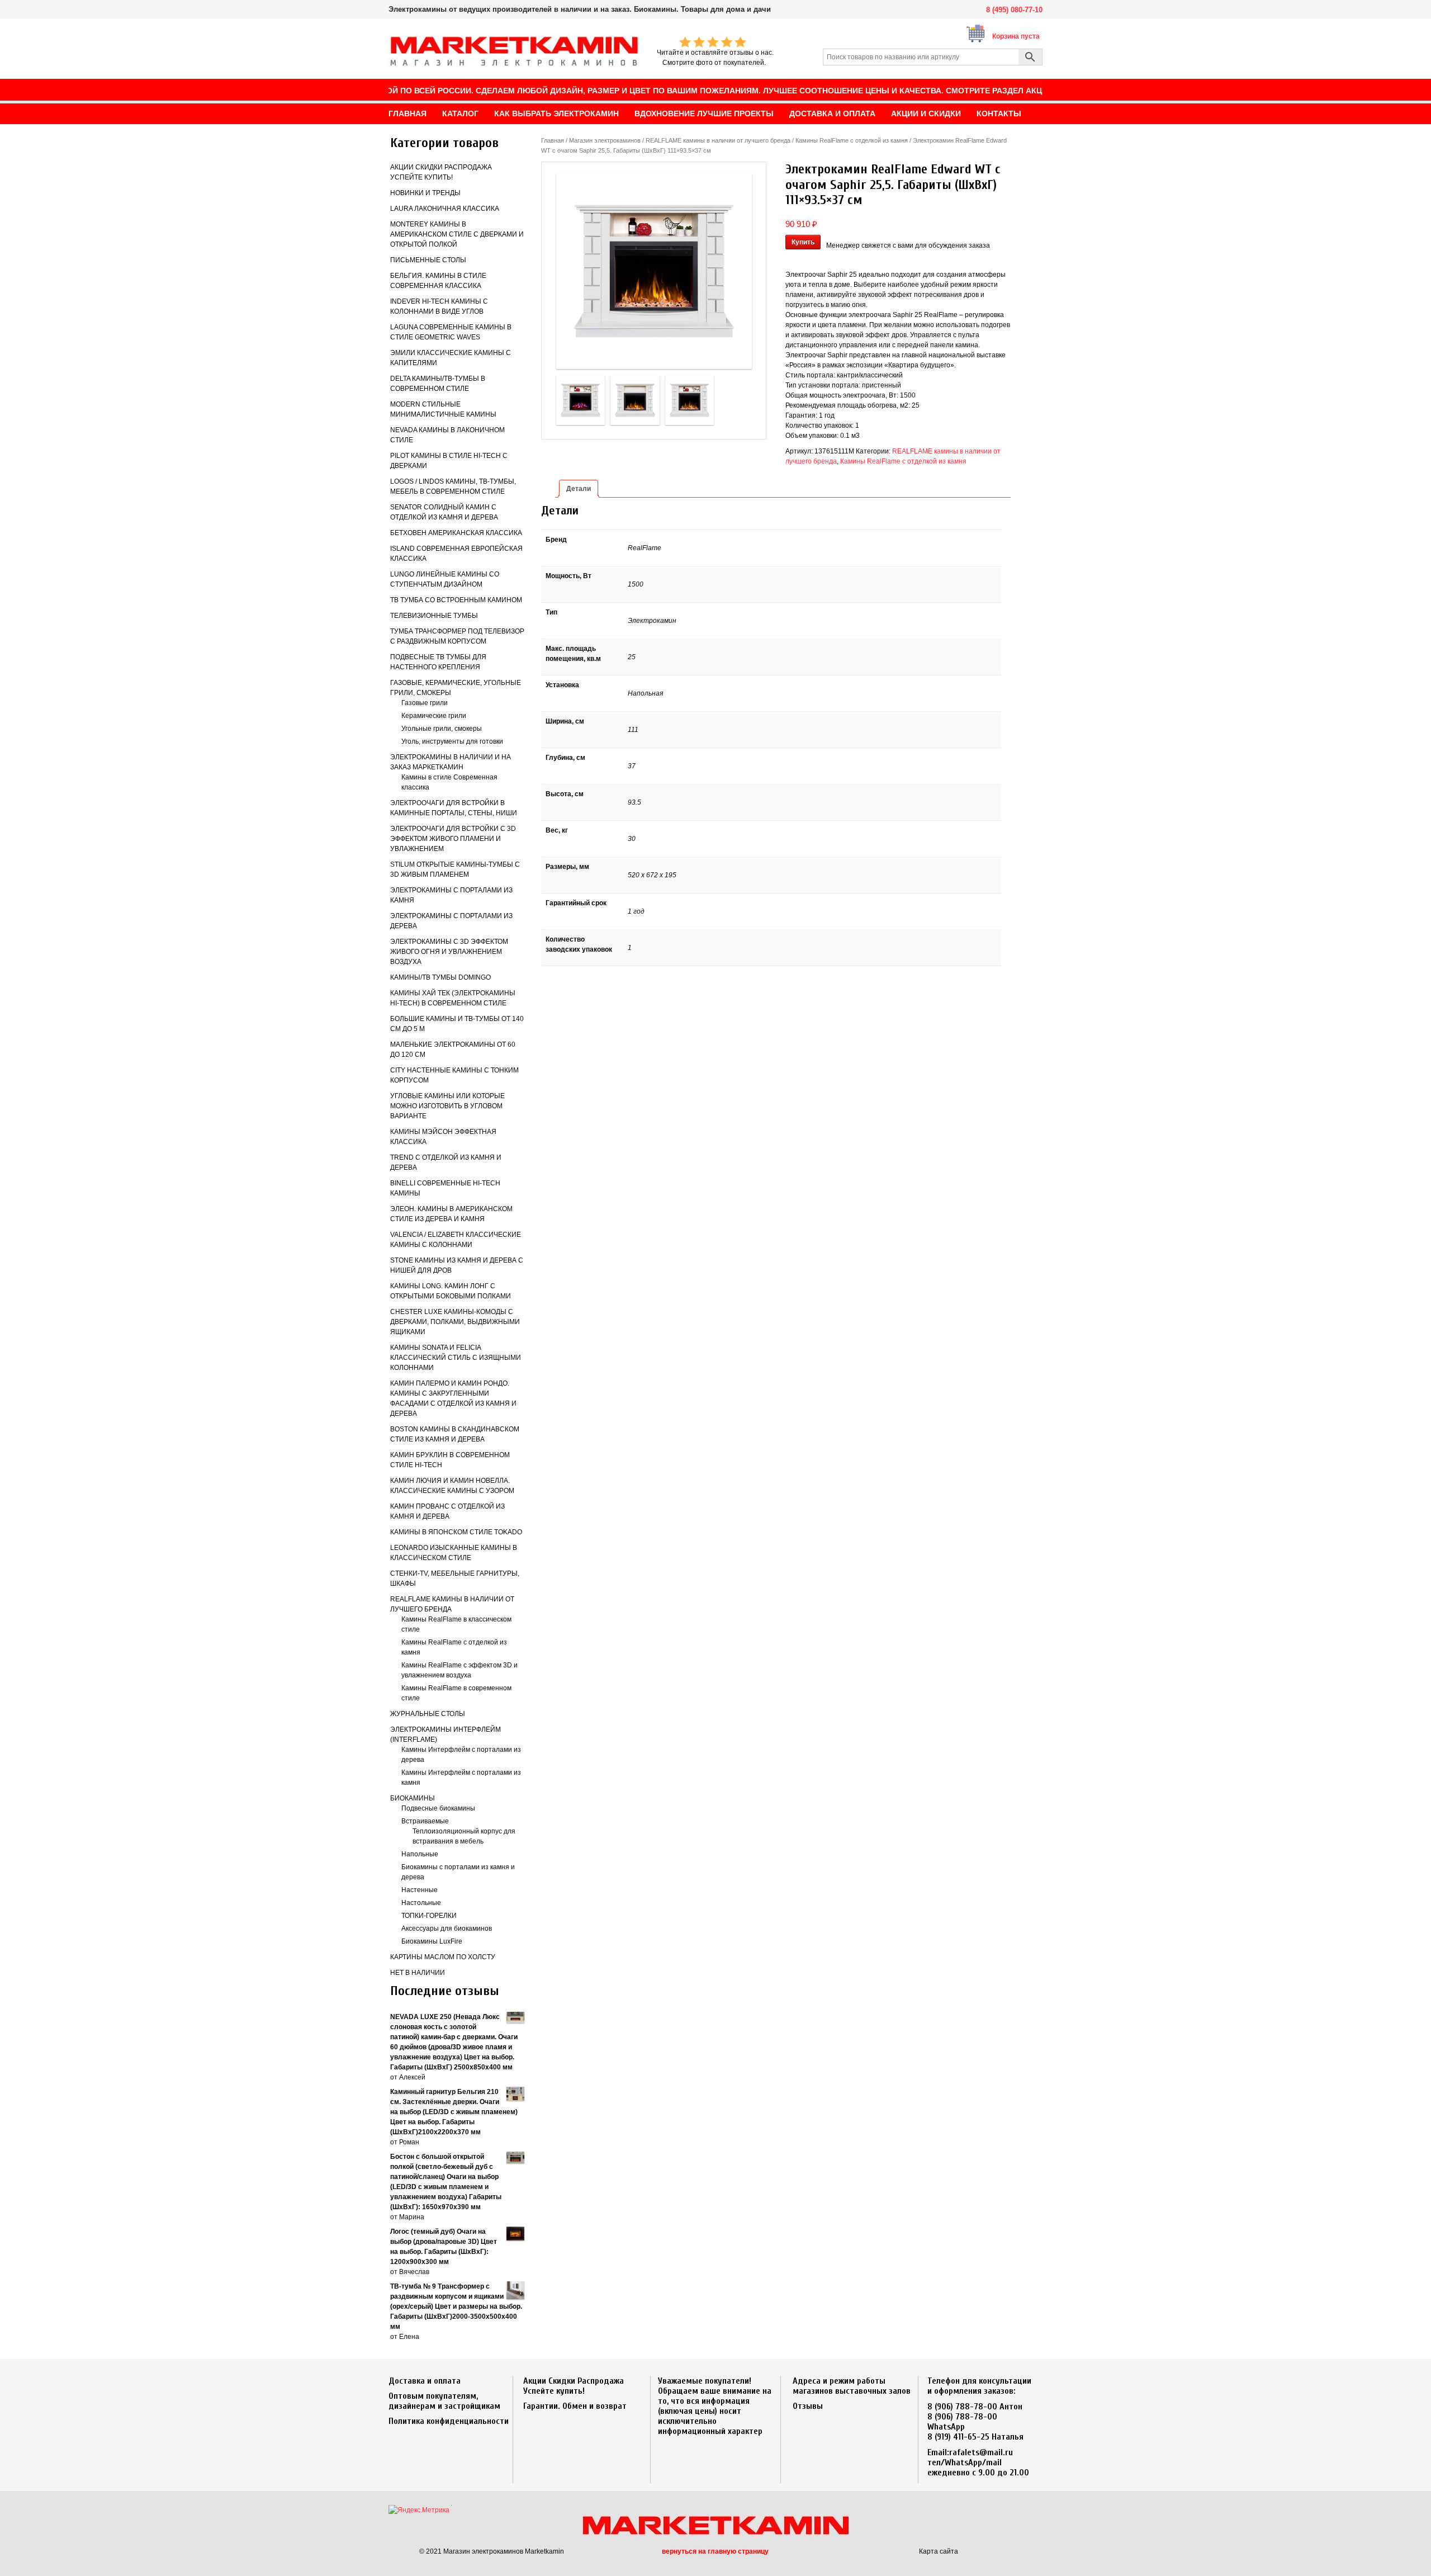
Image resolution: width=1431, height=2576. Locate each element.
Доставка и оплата (425, 2381)
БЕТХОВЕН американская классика (456, 533)
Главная (553, 140)
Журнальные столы (428, 1714)
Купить (803, 242)
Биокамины (413, 1798)
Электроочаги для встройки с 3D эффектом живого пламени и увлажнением (453, 839)
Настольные (421, 1903)
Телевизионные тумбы (434, 616)
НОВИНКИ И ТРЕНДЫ (425, 193)
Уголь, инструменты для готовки (452, 741)
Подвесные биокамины (438, 1808)
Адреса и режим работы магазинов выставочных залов (852, 2386)
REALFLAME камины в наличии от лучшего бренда (718, 140)
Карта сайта (939, 2551)
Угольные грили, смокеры (442, 729)
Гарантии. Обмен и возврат (575, 2406)
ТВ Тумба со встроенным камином (456, 600)
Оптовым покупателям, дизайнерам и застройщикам (444, 2401)
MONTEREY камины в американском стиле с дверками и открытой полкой (457, 234)
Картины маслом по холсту (443, 1957)
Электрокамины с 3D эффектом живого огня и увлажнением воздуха (449, 952)
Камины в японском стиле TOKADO (456, 1532)
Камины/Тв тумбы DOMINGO (440, 977)
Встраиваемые (425, 1821)
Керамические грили (434, 716)
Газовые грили (425, 703)
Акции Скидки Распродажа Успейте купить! (574, 2386)
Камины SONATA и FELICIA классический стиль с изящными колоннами (456, 1358)
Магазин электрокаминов (605, 140)
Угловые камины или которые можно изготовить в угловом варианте (447, 1106)
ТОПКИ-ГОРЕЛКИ (429, 1916)
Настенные (420, 1890)
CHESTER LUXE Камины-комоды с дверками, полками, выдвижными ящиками (455, 1322)
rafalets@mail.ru (981, 2452)
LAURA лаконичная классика (445, 209)
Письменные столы (428, 260)
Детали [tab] (579, 489)
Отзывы (808, 2406)
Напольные (420, 1854)
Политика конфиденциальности (449, 2421)
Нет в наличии (418, 1973)
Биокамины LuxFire (432, 1941)
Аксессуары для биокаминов (447, 1929)
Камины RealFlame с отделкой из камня (852, 140)
